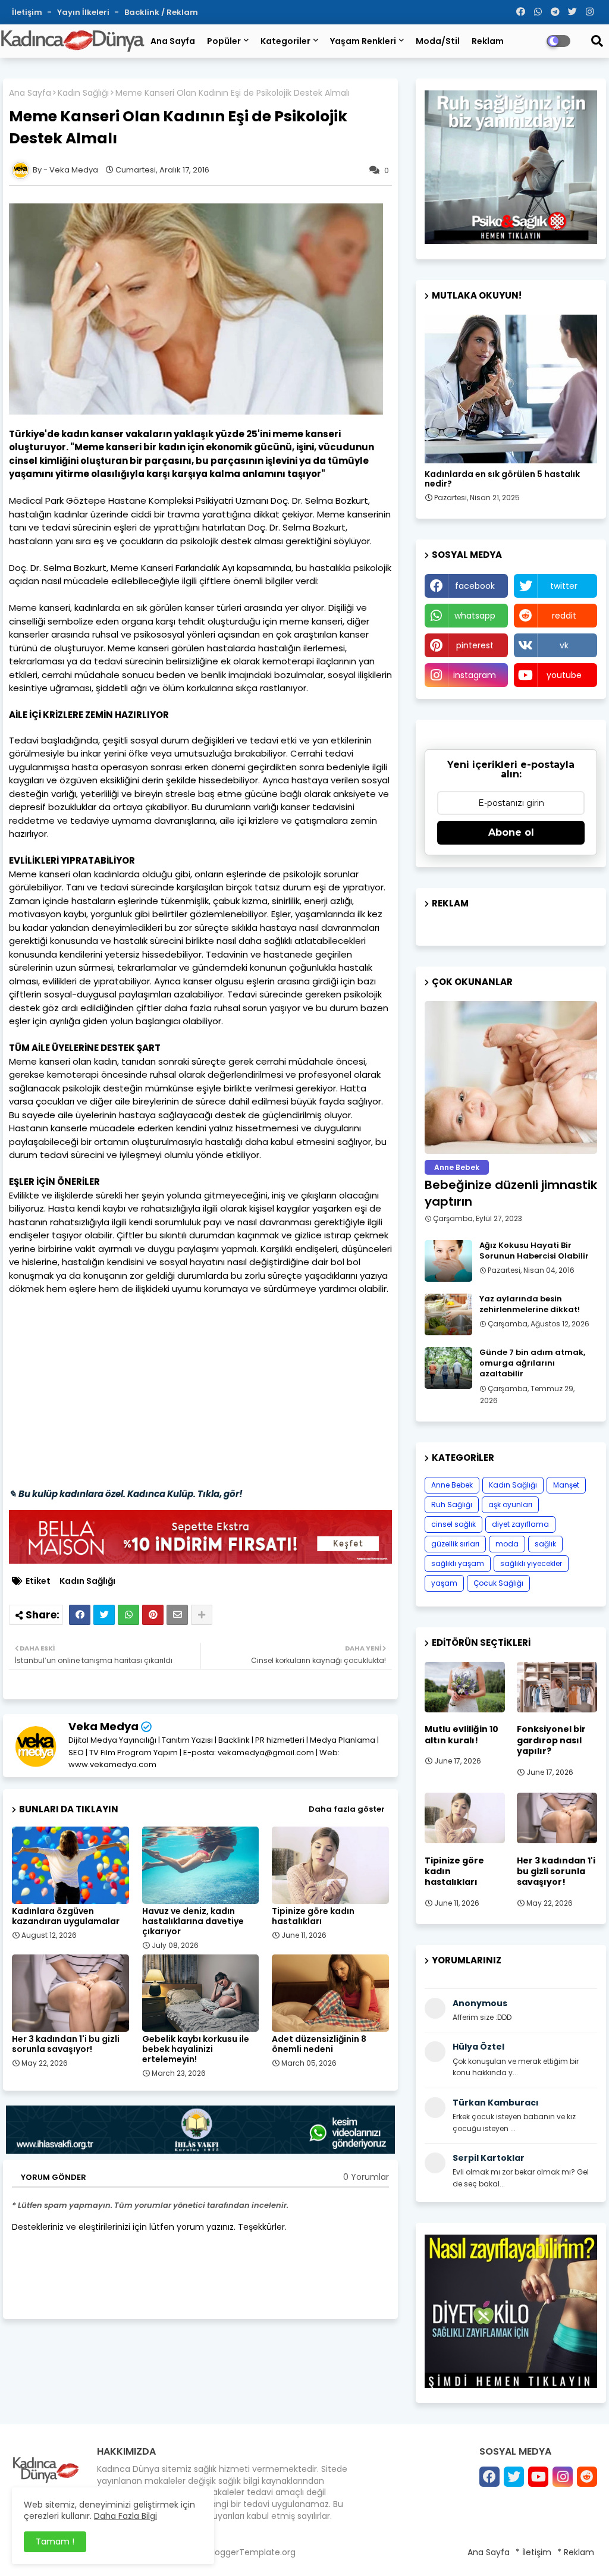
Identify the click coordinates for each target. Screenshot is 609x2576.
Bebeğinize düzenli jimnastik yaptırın (511, 1193)
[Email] (177, 1615)
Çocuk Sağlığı (498, 1583)
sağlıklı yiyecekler (531, 1563)
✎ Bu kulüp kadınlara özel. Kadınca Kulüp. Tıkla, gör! (126, 1494)
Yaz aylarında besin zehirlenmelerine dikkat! (530, 1304)
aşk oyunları (510, 1505)
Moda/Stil (438, 41)
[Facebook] (80, 1615)
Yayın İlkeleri (84, 12)
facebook (475, 586)
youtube (564, 675)
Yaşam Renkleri (363, 41)
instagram (475, 675)
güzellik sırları (455, 1544)
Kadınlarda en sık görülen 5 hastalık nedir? (502, 479)
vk (564, 645)
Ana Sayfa (173, 41)
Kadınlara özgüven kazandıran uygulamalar (66, 1916)
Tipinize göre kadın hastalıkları (313, 1916)
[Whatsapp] (128, 1615)
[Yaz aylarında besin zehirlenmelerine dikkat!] (448, 1314)
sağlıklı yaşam (458, 1563)
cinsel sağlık (453, 1524)
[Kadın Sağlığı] (511, 389)
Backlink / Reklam (161, 12)
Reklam (488, 41)
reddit (564, 616)
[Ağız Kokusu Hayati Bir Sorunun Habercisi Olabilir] (448, 1261)
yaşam (444, 1583)
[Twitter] (104, 1615)
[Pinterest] (153, 1615)
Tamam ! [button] (55, 2542)
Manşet (566, 1485)
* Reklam (576, 2552)
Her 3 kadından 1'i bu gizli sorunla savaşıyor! (66, 2044)
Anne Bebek (452, 1485)
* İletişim (533, 2552)
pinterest (475, 645)
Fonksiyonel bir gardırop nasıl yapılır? (551, 1740)
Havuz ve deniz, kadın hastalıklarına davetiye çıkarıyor (193, 1921)
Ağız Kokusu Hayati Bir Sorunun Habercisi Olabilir (534, 1251)
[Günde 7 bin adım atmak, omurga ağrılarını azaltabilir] (448, 1368)
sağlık (545, 1544)
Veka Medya (103, 1726)
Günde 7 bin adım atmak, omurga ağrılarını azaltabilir (532, 1363)
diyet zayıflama (520, 1524)
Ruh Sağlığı (452, 1505)
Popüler (224, 41)
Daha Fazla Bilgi (125, 2516)
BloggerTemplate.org (252, 2552)
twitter (564, 586)
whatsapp (475, 616)
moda (507, 1544)
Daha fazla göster (347, 1809)
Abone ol (511, 832)
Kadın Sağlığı (83, 93)
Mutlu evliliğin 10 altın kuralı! (462, 1734)
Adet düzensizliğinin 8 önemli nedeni (319, 2044)
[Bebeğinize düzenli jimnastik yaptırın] (511, 1077)
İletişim (28, 12)
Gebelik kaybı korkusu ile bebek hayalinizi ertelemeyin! (196, 2049)
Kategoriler (285, 41)
